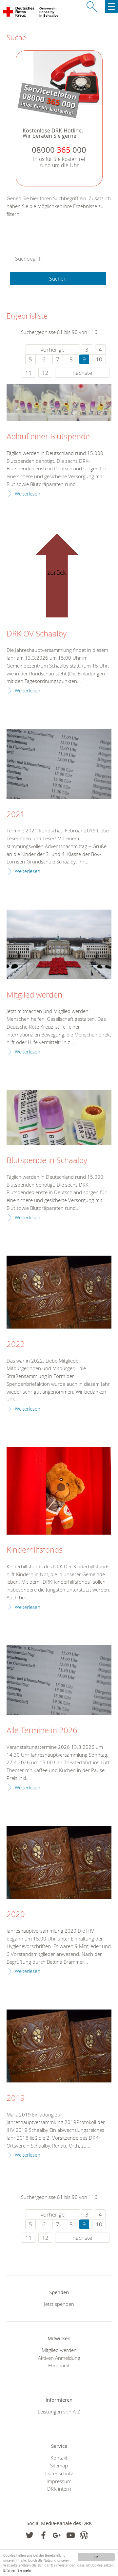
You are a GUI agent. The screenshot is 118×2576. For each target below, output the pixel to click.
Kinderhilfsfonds (35, 1550)
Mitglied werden (34, 995)
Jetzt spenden (59, 2304)
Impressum (59, 2481)
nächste (82, 373)
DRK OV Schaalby (37, 634)
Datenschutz (59, 2473)
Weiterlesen (28, 494)
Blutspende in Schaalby (47, 1160)
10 (99, 359)
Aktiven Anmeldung (59, 2358)
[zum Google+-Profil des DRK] (57, 2535)
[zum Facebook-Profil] (30, 2535)
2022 (16, 1344)
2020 (16, 1914)
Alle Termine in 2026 (42, 1731)
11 (29, 373)
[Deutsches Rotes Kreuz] (19, 13)
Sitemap (59, 2465)
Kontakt (59, 2458)
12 (45, 373)
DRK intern (59, 2489)
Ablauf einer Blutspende (48, 437)
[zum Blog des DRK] (84, 2535)
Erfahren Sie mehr (17, 2570)
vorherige (53, 349)
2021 (16, 814)
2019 (16, 2098)
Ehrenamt (59, 2365)
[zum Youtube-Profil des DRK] (71, 2535)
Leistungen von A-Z (59, 2411)
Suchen (58, 279)
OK (96, 2557)
